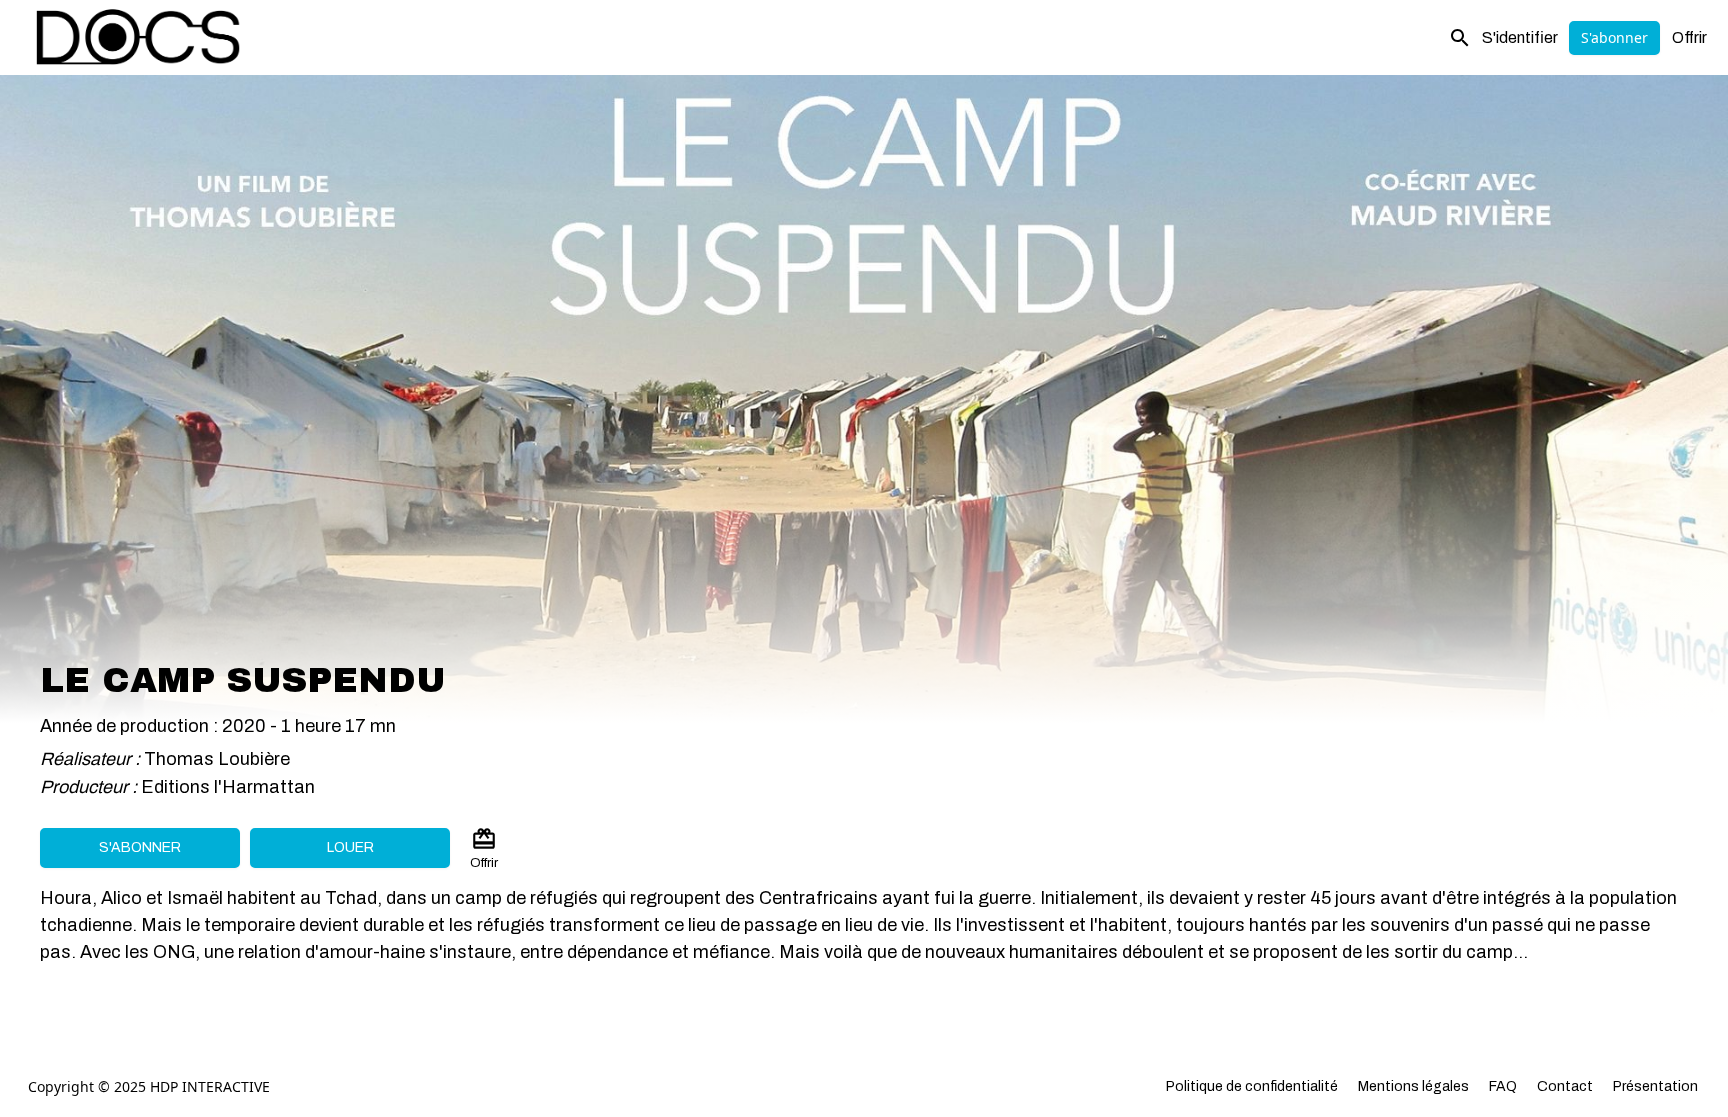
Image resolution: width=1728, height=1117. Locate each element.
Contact (1565, 1086)
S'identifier (1520, 37)
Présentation (1655, 1086)
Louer (350, 847)
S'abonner (1614, 37)
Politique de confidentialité (1252, 1086)
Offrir (1689, 37)
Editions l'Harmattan (228, 787)
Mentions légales (1413, 1086)
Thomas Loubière (217, 759)
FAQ (1503, 1086)
